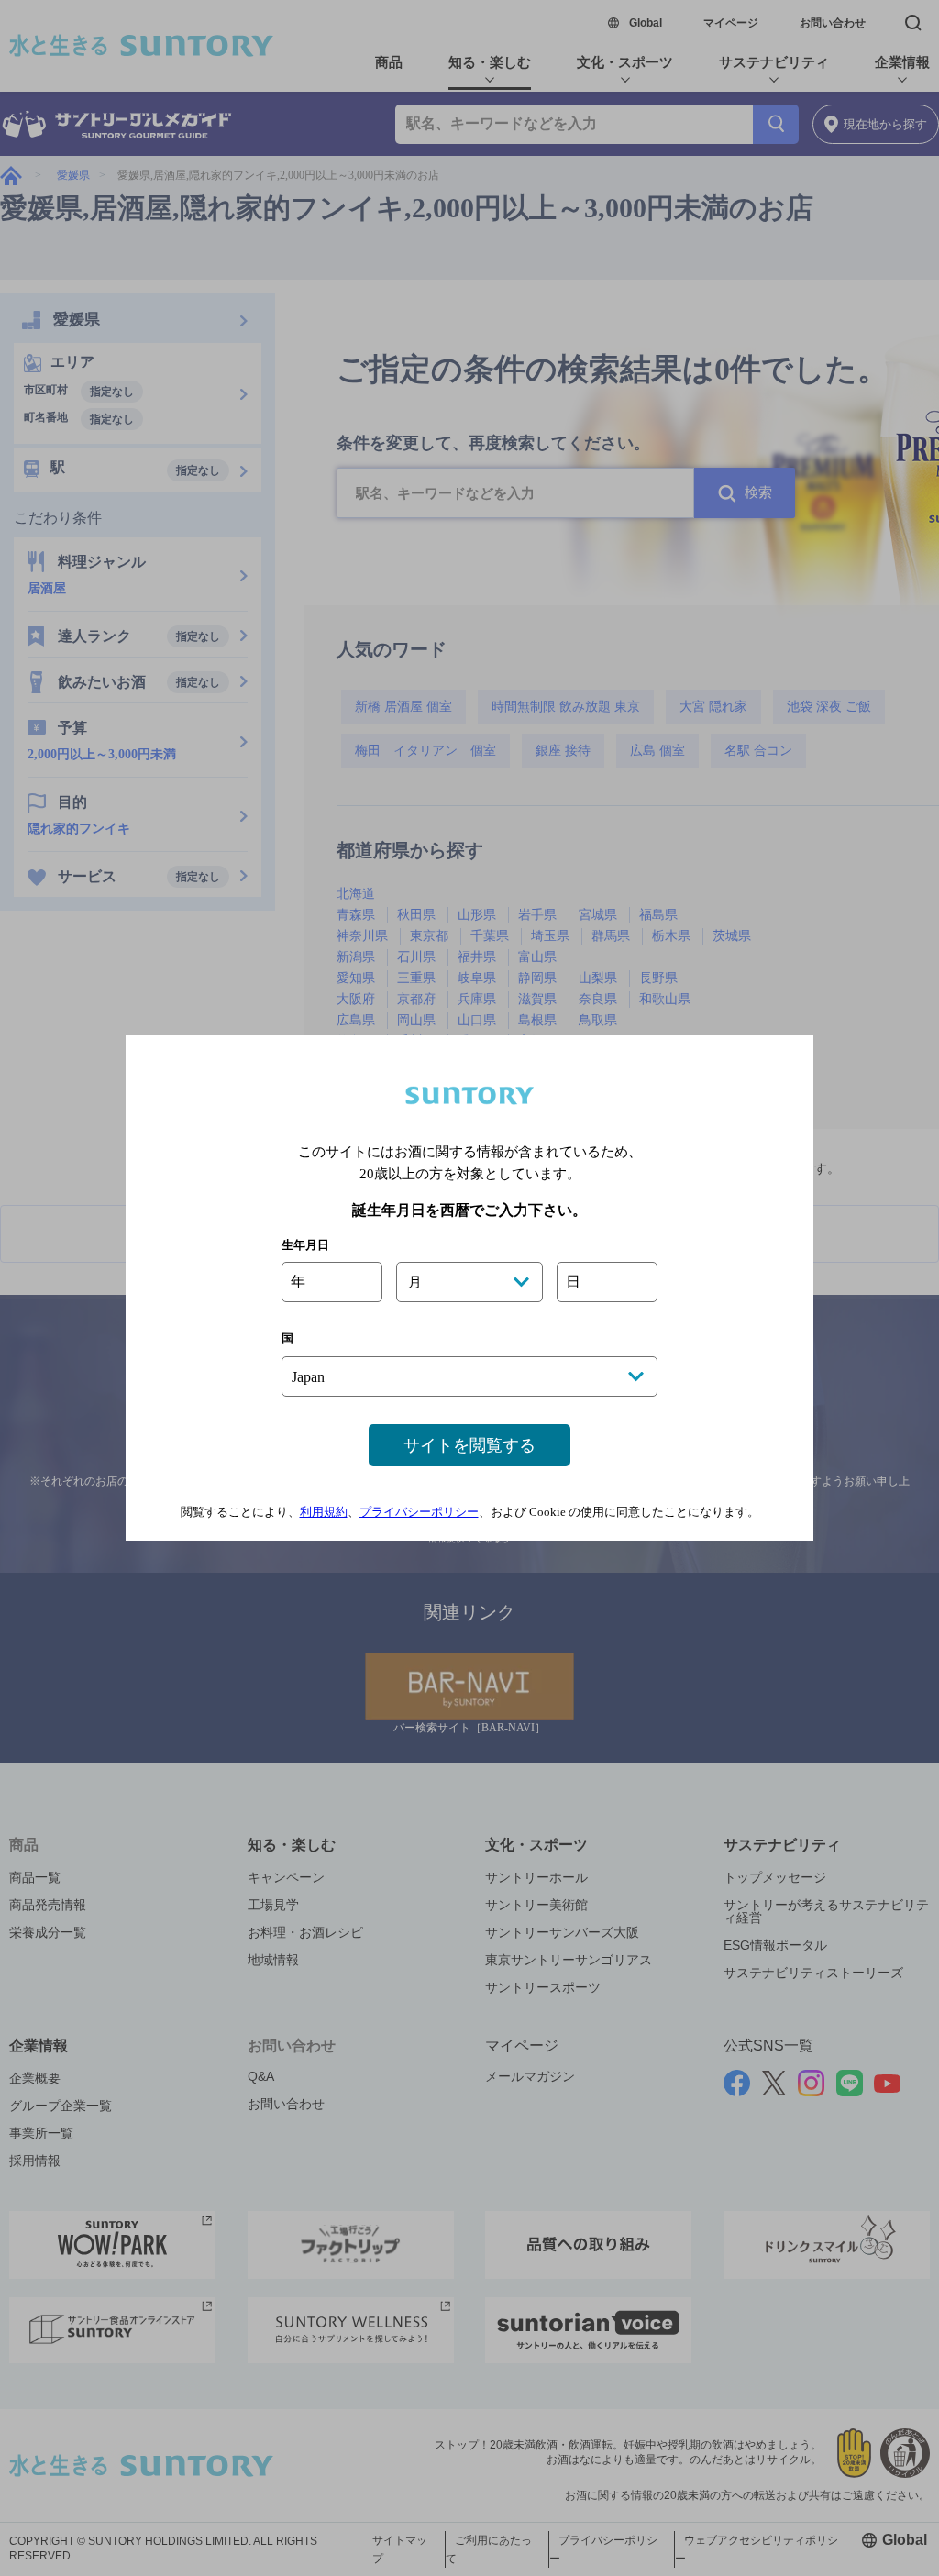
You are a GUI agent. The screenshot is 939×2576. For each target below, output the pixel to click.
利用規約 (324, 1512)
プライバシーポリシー (419, 1512)
